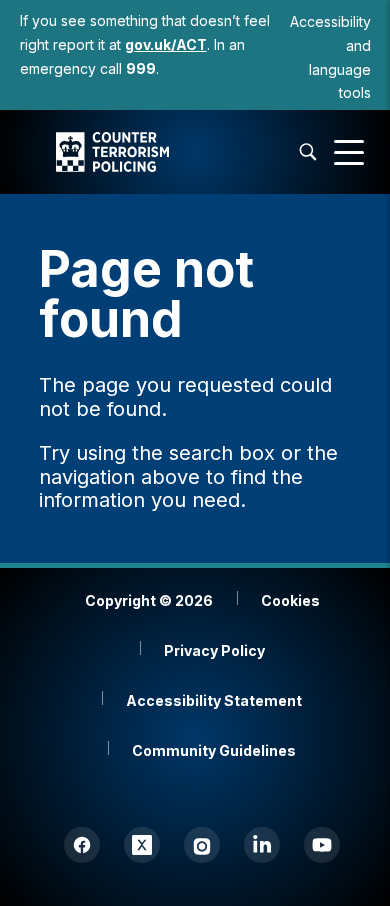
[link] (166, 44)
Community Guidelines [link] (214, 750)
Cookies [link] (290, 600)
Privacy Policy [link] (214, 650)
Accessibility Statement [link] (214, 700)
